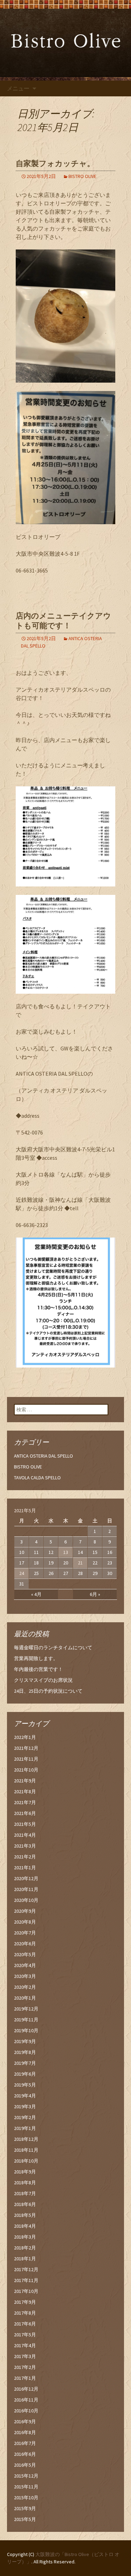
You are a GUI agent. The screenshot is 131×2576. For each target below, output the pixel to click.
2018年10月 (26, 2161)
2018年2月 (25, 2248)
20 (66, 1563)
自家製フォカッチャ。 (55, 163)
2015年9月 (25, 2508)
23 (110, 1563)
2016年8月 (25, 2432)
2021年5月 (25, 1824)
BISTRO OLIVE (82, 176)
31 (22, 1584)
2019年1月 (25, 2128)
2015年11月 (26, 2487)
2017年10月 (26, 2291)
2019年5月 (25, 2085)
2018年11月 (26, 2150)
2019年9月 (25, 2041)
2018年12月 (26, 2139)
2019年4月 (25, 2096)
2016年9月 (25, 2421)
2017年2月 (25, 2367)
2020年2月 (25, 1987)
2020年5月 (25, 1954)
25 (36, 1573)
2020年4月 (25, 1965)
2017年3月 (25, 2356)
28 (80, 1573)
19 (51, 1563)
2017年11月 (26, 2280)
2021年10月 (26, 1770)
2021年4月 (25, 1835)
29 (95, 1573)
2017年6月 (25, 2324)
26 (51, 1573)
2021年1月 (25, 1868)
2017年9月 (25, 2302)
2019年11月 (26, 2020)
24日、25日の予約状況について (48, 1691)
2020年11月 (26, 1889)
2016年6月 (25, 2454)
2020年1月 (25, 1998)
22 (95, 1563)
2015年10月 (26, 2498)
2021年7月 (25, 1802)
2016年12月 (26, 2389)
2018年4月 (25, 2226)
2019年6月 (25, 2074)
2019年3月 (25, 2106)
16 (110, 1552)
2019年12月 (26, 2009)
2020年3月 (25, 1976)
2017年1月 (25, 2378)
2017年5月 (25, 2335)
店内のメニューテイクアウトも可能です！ (63, 621)
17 (22, 1563)
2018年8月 (25, 2183)
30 (110, 1573)
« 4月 (36, 1594)
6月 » (95, 1594)
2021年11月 (26, 1759)
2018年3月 (25, 2237)
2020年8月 (25, 1922)
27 (66, 1573)
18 (36, 1563)
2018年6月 (25, 2204)
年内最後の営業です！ (38, 1669)
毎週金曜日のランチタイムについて (53, 1647)
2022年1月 (25, 1737)
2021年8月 (25, 1791)
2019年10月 (26, 2030)
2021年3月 (25, 1846)
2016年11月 (26, 2400)
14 (80, 1552)
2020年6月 (25, 1944)
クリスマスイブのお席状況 (43, 1680)
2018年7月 (25, 2193)
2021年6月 (25, 1813)
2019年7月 (25, 2063)
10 (22, 1552)
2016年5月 (25, 2465)
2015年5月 (25, 2519)
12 (51, 1552)
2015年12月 (26, 2476)
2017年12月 (26, 2269)
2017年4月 (25, 2345)
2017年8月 (25, 2313)
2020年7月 (25, 1933)
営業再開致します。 (36, 1658)
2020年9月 (25, 1911)
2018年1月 (25, 2259)
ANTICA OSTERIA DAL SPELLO (43, 1456)
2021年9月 (25, 1781)
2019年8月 (25, 2052)
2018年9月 (25, 2172)
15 (95, 1552)
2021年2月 (25, 1857)
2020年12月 (26, 1878)
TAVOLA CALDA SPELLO (37, 1478)
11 (36, 1552)
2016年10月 (26, 2411)
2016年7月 (25, 2443)
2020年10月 (26, 1900)
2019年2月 (25, 2117)
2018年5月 (25, 2215)
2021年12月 (26, 1748)
